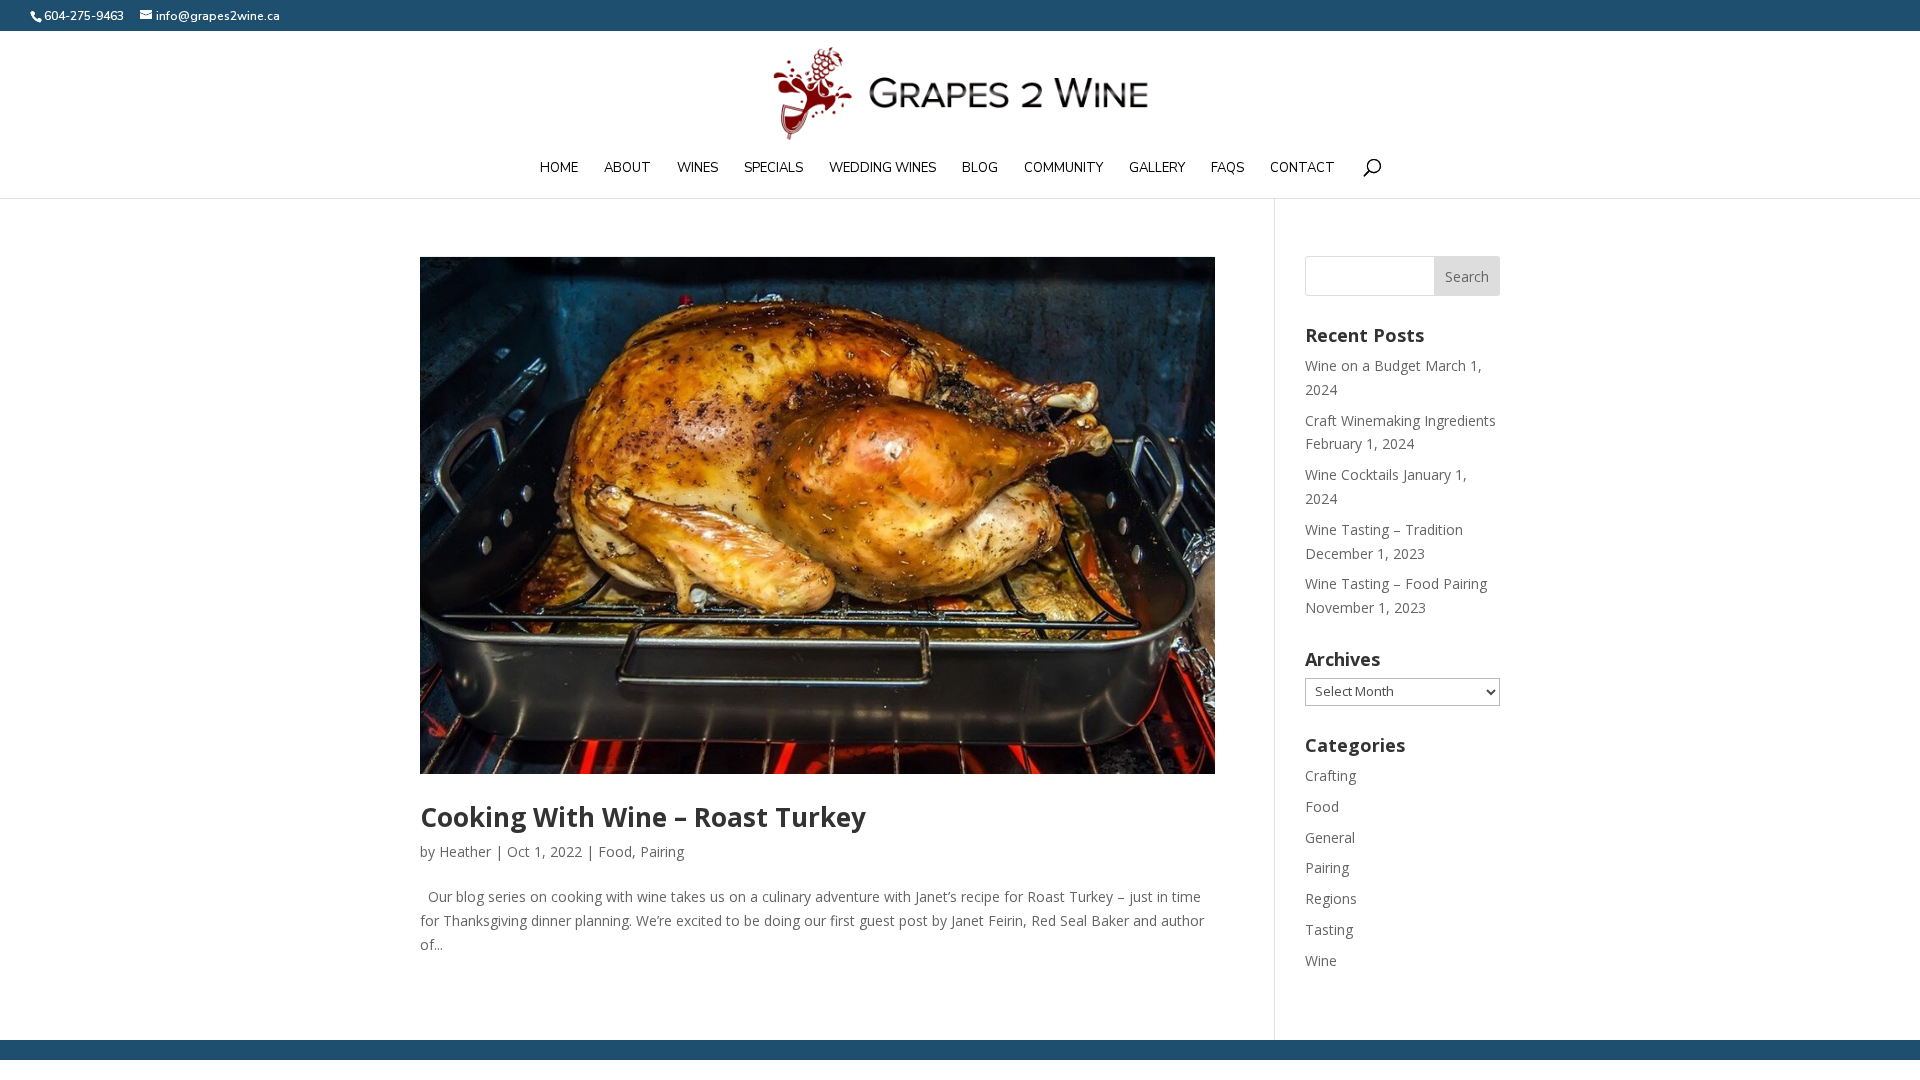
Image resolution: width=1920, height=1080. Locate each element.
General (1330, 837)
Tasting (1329, 929)
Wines (697, 169)
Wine (1321, 960)
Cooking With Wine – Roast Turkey (643, 817)
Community (1063, 169)
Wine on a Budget (1363, 365)
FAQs (1227, 169)
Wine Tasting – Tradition (1384, 529)
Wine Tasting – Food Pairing (1396, 583)
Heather (465, 851)
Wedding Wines (882, 169)
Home (559, 169)
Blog (980, 169)
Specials (773, 169)
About (627, 169)
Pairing (662, 851)
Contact (1302, 169)
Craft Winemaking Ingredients (1400, 420)
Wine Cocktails (1352, 474)
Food (615, 851)
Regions (1331, 898)
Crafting (1330, 775)
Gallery (1157, 169)
